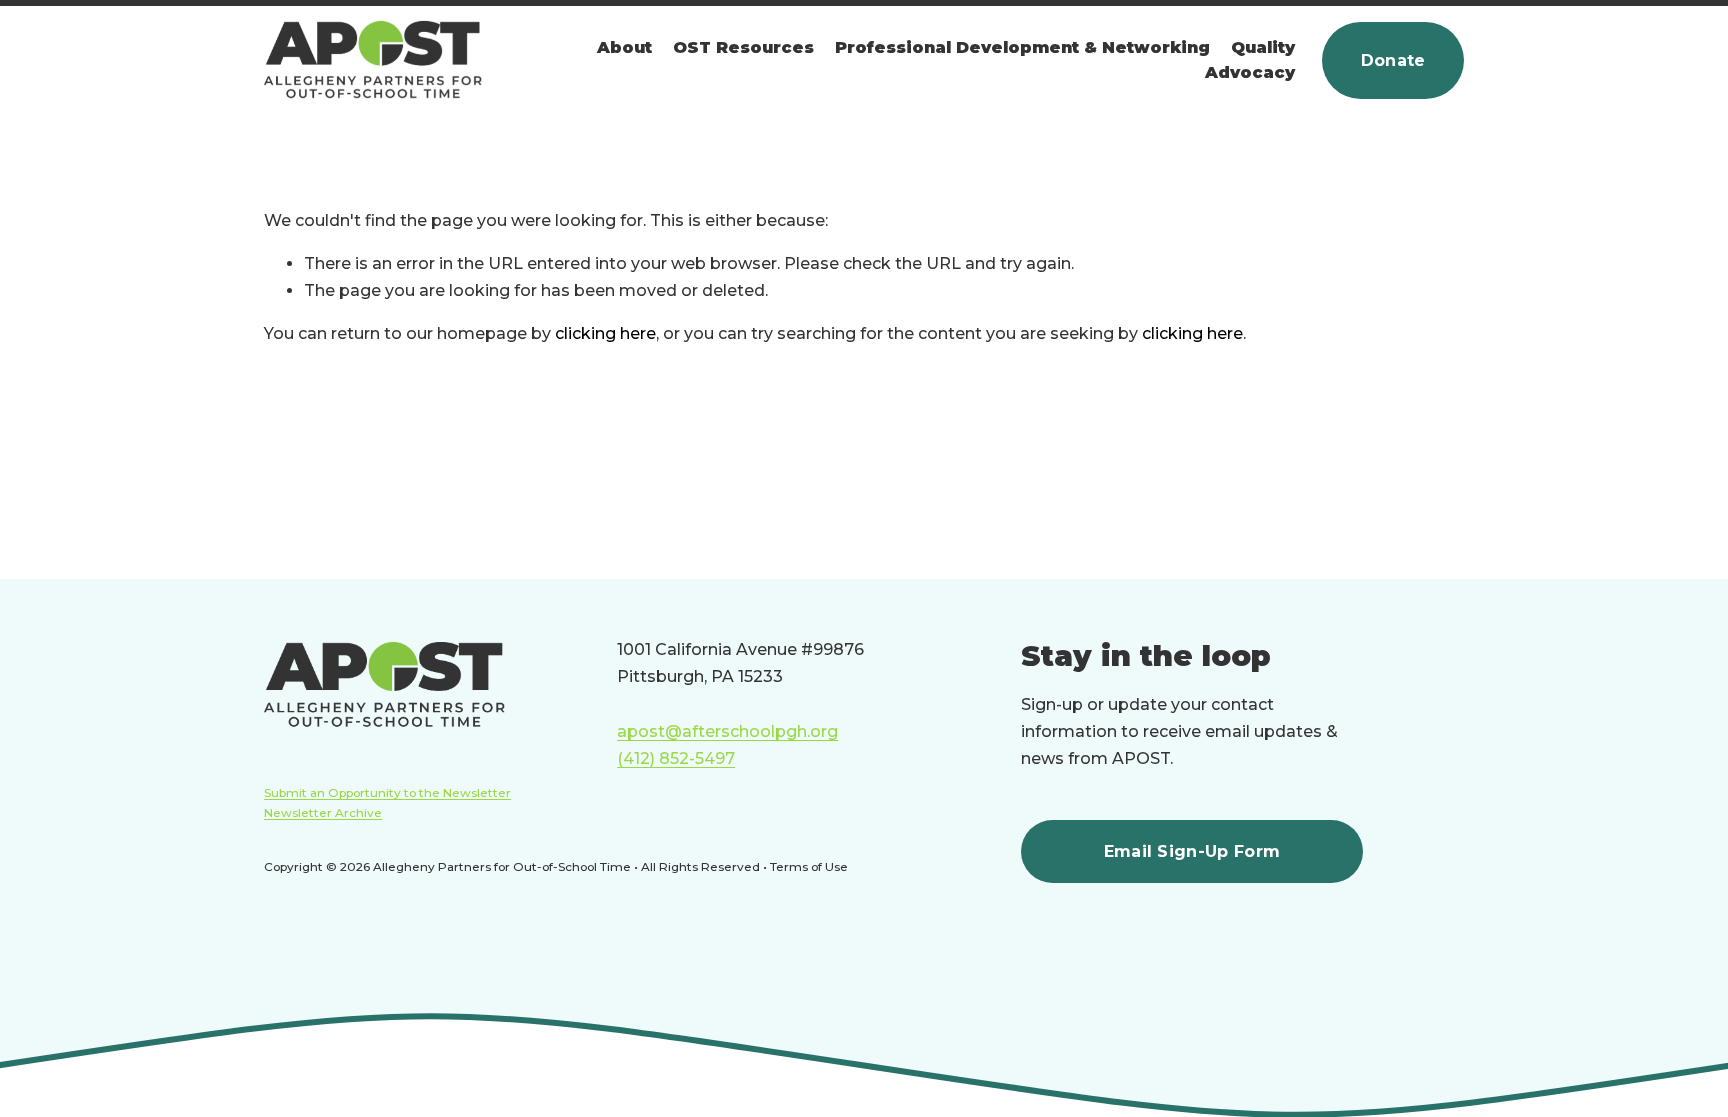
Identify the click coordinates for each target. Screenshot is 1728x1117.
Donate (1393, 60)
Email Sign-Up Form (1192, 851)
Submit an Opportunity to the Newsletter (387, 793)
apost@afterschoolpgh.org (727, 731)
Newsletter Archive (323, 813)
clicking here (605, 333)
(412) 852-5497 (676, 758)
